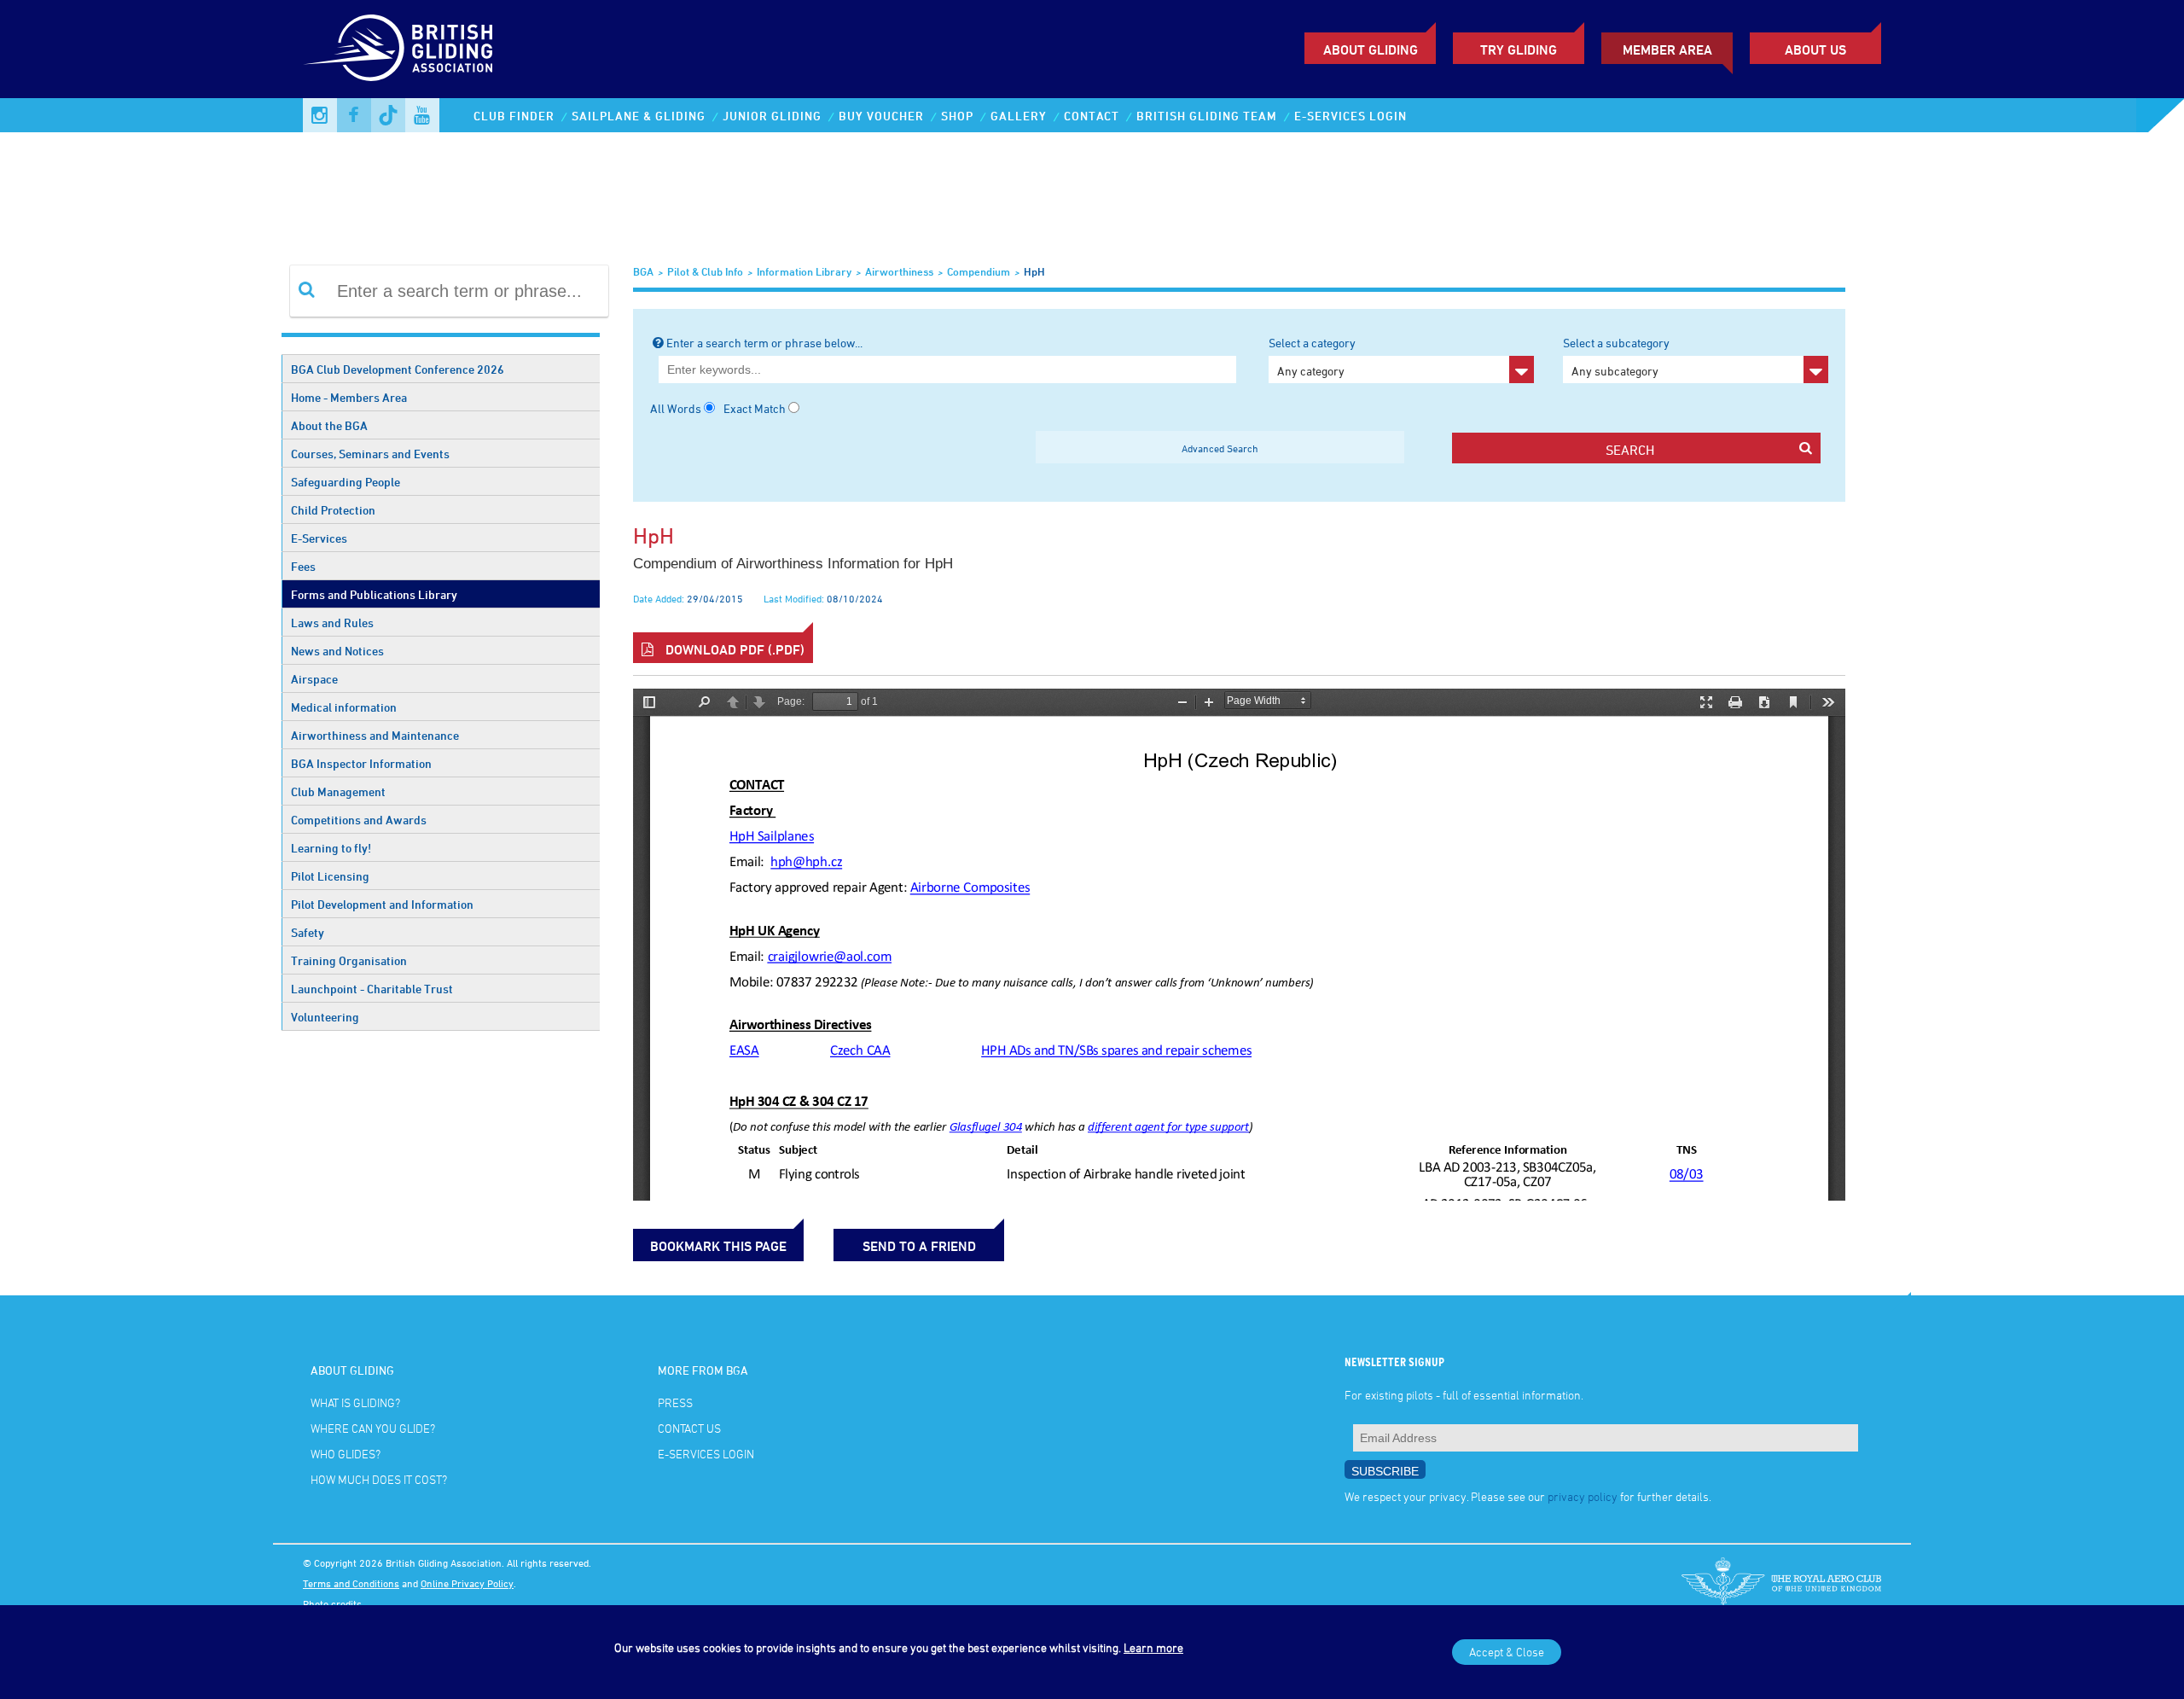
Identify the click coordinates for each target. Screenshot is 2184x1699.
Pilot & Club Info (705, 271)
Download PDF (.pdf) (733, 649)
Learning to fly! (331, 848)
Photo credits (332, 1603)
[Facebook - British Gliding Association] (354, 115)
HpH (1034, 271)
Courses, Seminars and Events (370, 454)
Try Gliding (1519, 49)
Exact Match (755, 408)
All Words (676, 408)
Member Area (1667, 49)
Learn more (1153, 1647)
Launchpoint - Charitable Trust (372, 989)
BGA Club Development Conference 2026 (398, 369)
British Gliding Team (1207, 116)
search (1630, 450)
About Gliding (1371, 49)
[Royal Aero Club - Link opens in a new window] (1781, 1583)
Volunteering (325, 1017)
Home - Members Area (349, 397)
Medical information (344, 707)
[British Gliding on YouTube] (422, 115)
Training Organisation (349, 960)
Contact (1092, 116)
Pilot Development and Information (382, 904)
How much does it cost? (379, 1479)
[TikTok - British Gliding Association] (388, 115)
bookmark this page (718, 1246)
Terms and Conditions (351, 1583)
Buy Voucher (881, 116)
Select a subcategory (1616, 357)
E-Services (319, 538)
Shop (957, 116)
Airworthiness (899, 271)
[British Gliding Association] (398, 48)
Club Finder (514, 116)
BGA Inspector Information (361, 763)
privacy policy (1583, 1496)
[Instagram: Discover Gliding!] (320, 115)
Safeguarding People (346, 482)
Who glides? (346, 1454)
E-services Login (1350, 116)
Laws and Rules (332, 623)
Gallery (1019, 116)
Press (675, 1402)
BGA (643, 271)
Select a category (1312, 357)
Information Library (804, 271)
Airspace (314, 679)
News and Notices (337, 651)
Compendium (979, 271)
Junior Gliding (772, 116)
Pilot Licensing (330, 876)
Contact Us (689, 1428)
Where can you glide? (373, 1428)
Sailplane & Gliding (639, 116)
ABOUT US (1815, 49)
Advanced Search (1220, 448)
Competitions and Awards (359, 820)
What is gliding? (355, 1402)
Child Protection (333, 510)
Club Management (338, 791)
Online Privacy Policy (467, 1583)
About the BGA (329, 425)
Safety (308, 932)
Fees (303, 566)
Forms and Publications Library (374, 594)
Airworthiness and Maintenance (375, 735)
